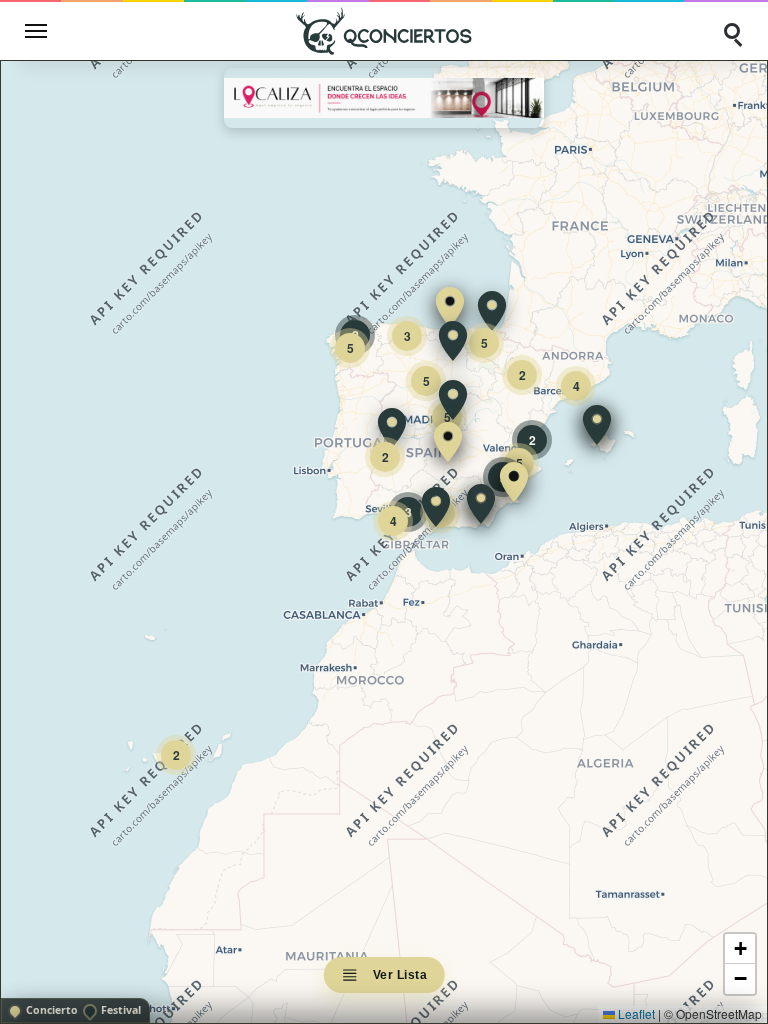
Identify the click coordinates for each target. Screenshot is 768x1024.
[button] (450, 307)
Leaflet (635, 1013)
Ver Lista (400, 975)
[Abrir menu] (36, 31)
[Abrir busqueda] (732, 31)
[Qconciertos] (384, 30)
